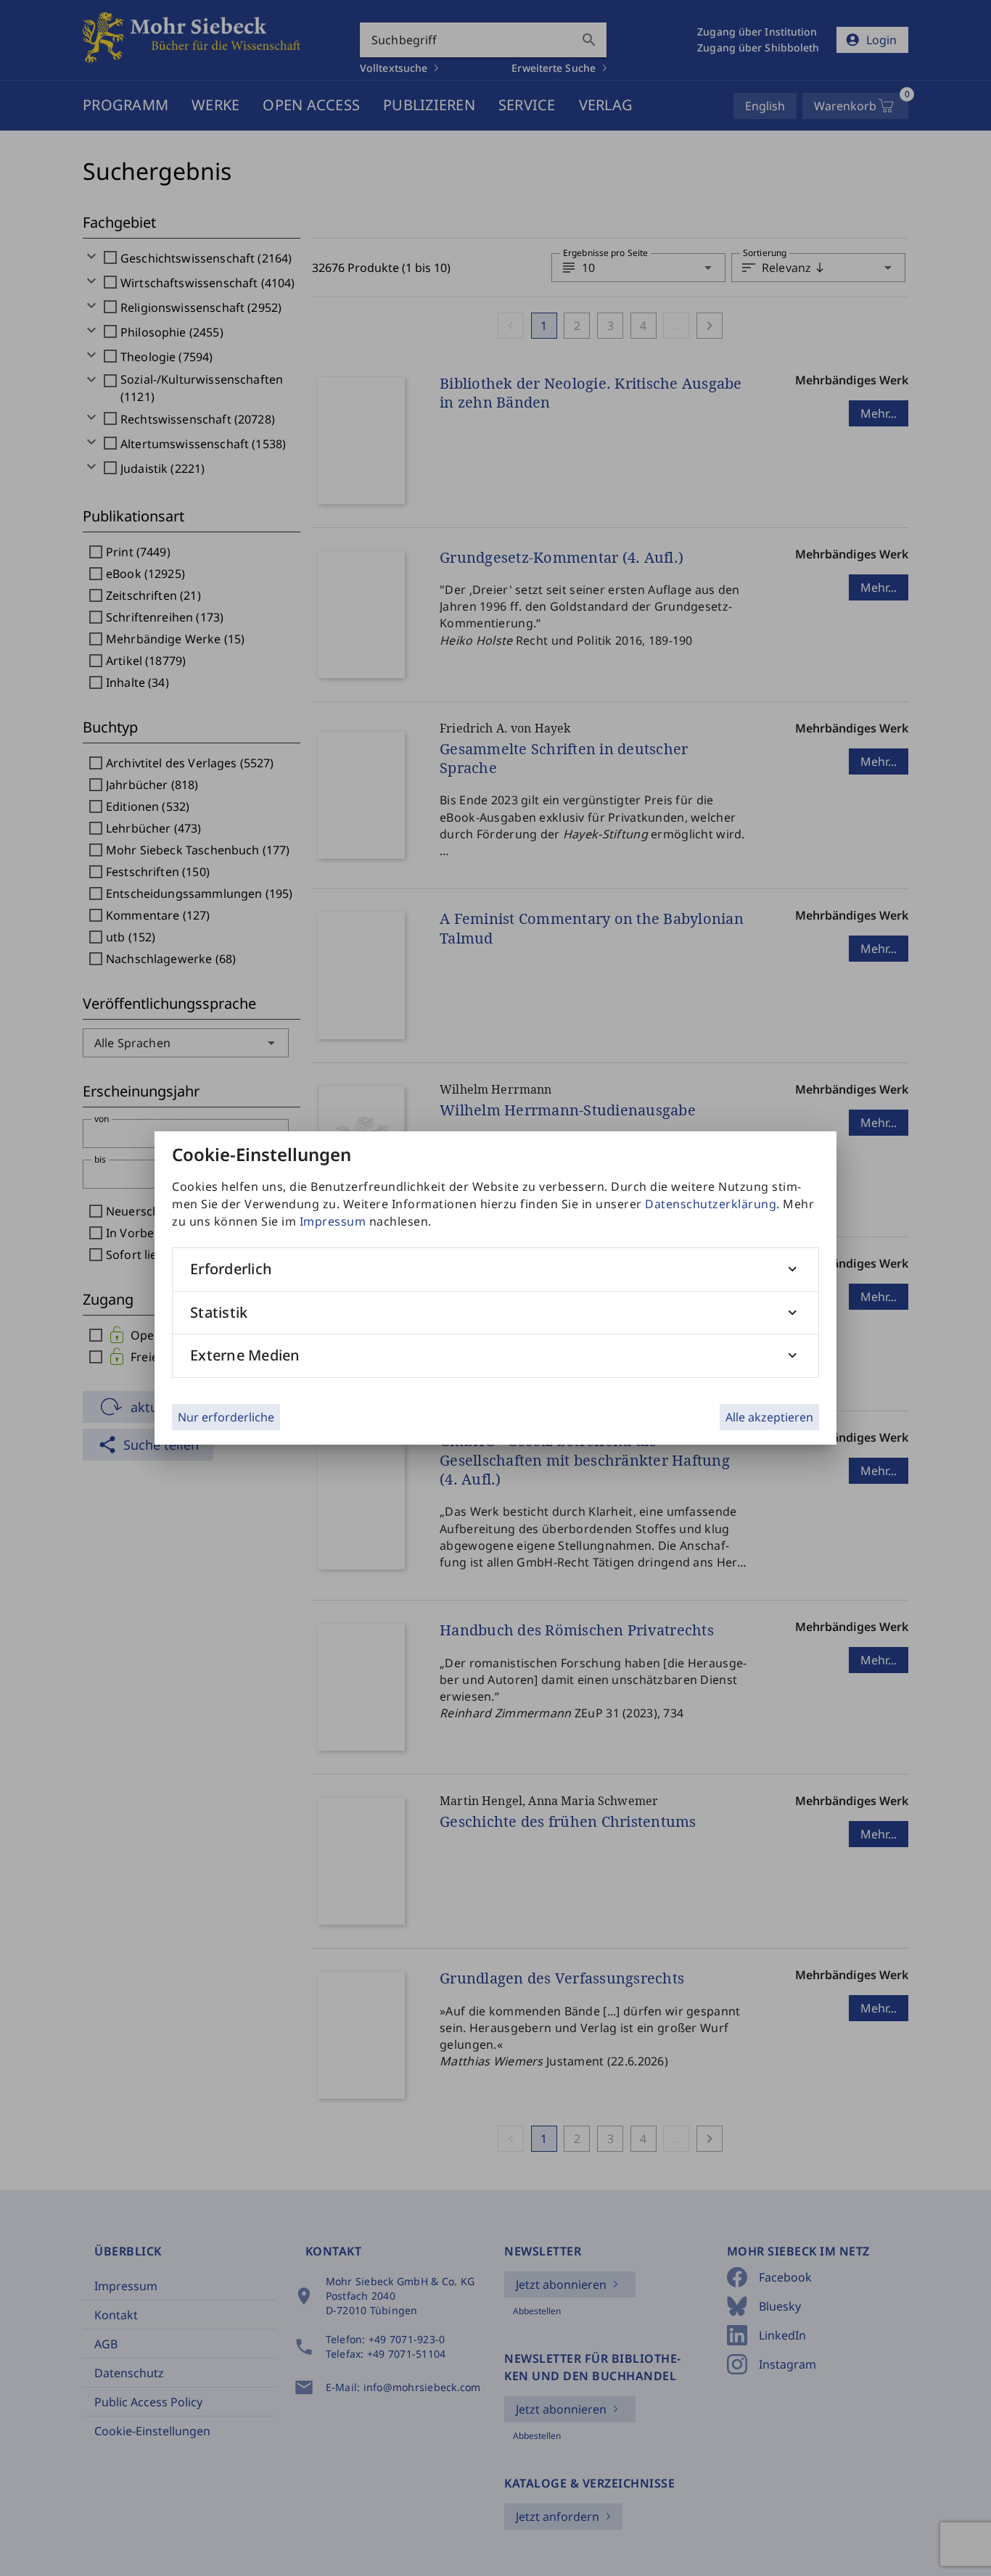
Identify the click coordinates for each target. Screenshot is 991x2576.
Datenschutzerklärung (711, 1204)
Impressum (333, 1221)
